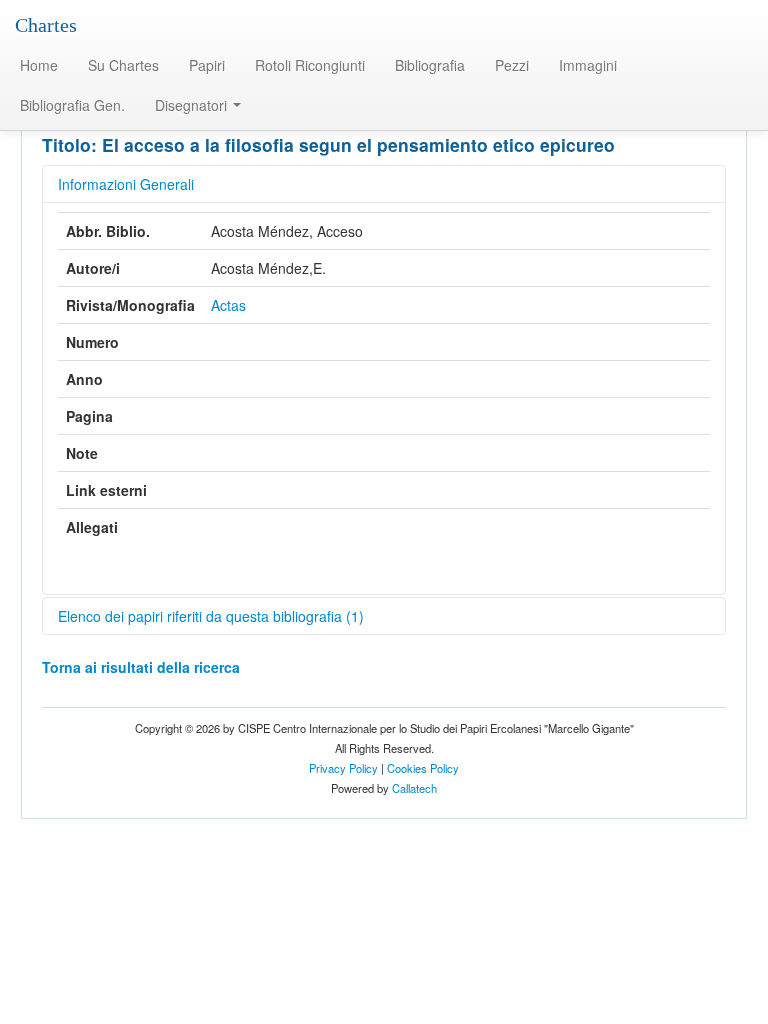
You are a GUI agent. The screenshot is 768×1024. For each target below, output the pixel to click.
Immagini (588, 65)
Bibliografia (430, 65)
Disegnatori (193, 105)
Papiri (207, 65)
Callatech (414, 788)
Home (39, 65)
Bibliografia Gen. (72, 105)
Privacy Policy (343, 768)
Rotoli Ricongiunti (310, 65)
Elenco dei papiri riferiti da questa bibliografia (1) (211, 616)
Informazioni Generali (126, 184)
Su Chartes (123, 65)
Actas (228, 305)
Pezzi (512, 65)
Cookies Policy (423, 768)
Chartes (46, 25)
